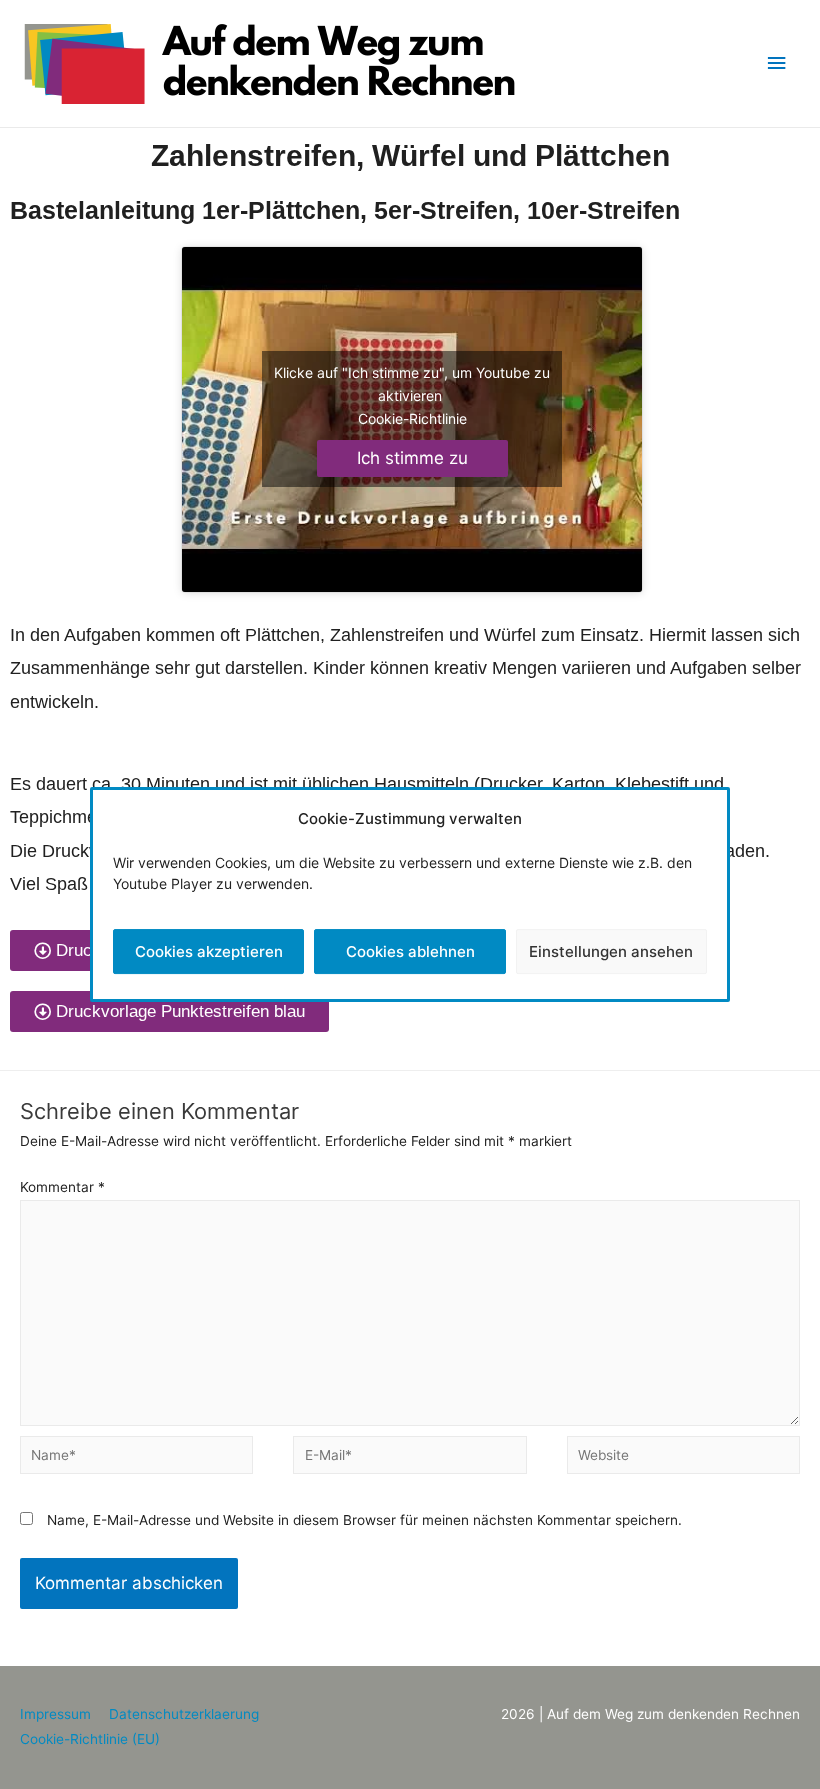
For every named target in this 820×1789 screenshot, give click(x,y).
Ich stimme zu (412, 458)
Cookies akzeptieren (209, 951)
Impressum (55, 1714)
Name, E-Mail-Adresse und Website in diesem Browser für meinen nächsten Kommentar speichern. (364, 1520)
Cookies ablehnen (410, 951)
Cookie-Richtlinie (412, 418)
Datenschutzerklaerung (184, 1714)
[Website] (683, 1459)
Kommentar (62, 1187)
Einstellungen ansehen (611, 951)
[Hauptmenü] (777, 63)
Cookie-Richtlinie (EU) (90, 1739)
